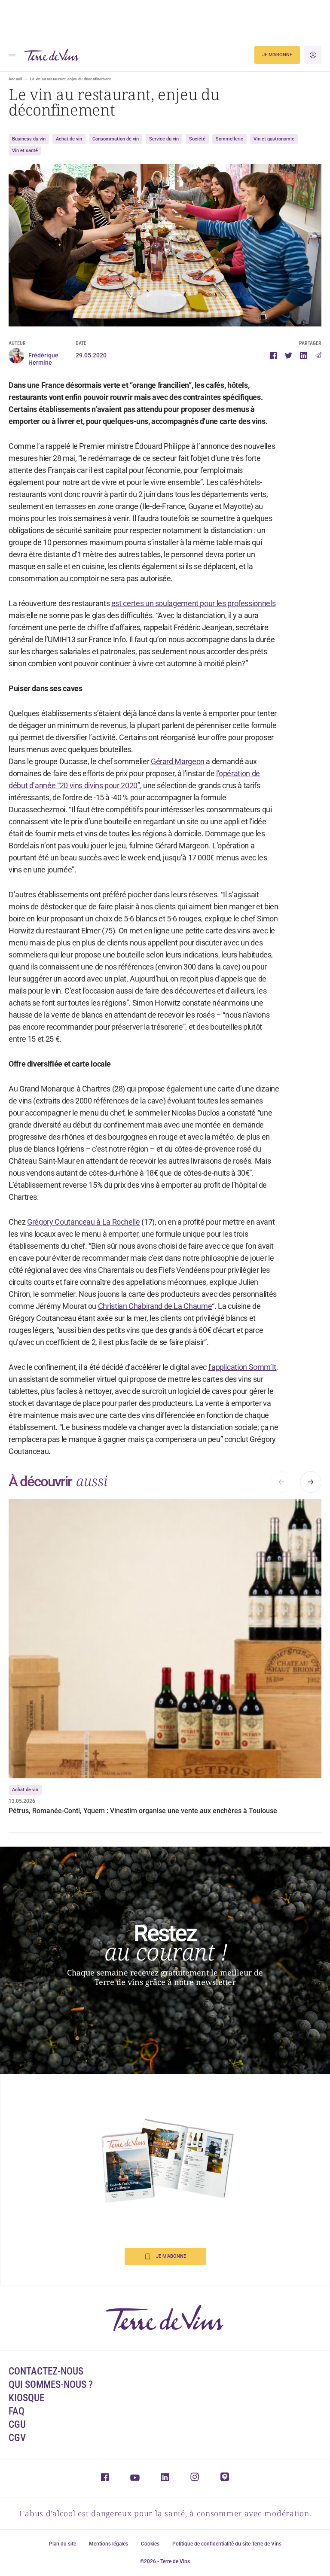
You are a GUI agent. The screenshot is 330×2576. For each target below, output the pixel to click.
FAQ (17, 2411)
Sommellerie (229, 139)
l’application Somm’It (242, 1367)
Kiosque (26, 2398)
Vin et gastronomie (274, 139)
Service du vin (164, 139)
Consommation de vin (116, 139)
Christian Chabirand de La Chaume (155, 1306)
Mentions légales (108, 2544)
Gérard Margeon (178, 761)
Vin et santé (25, 151)
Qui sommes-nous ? (51, 2385)
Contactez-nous (46, 2371)
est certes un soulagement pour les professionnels (193, 603)
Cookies (150, 2544)
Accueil (15, 79)
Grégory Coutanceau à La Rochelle (83, 1222)
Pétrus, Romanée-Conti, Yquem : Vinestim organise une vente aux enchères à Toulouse (143, 1811)
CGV (17, 2438)
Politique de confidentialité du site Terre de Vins (227, 2544)
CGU (17, 2425)
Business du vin (29, 139)
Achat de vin (69, 139)
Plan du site (63, 2544)
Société (197, 139)
